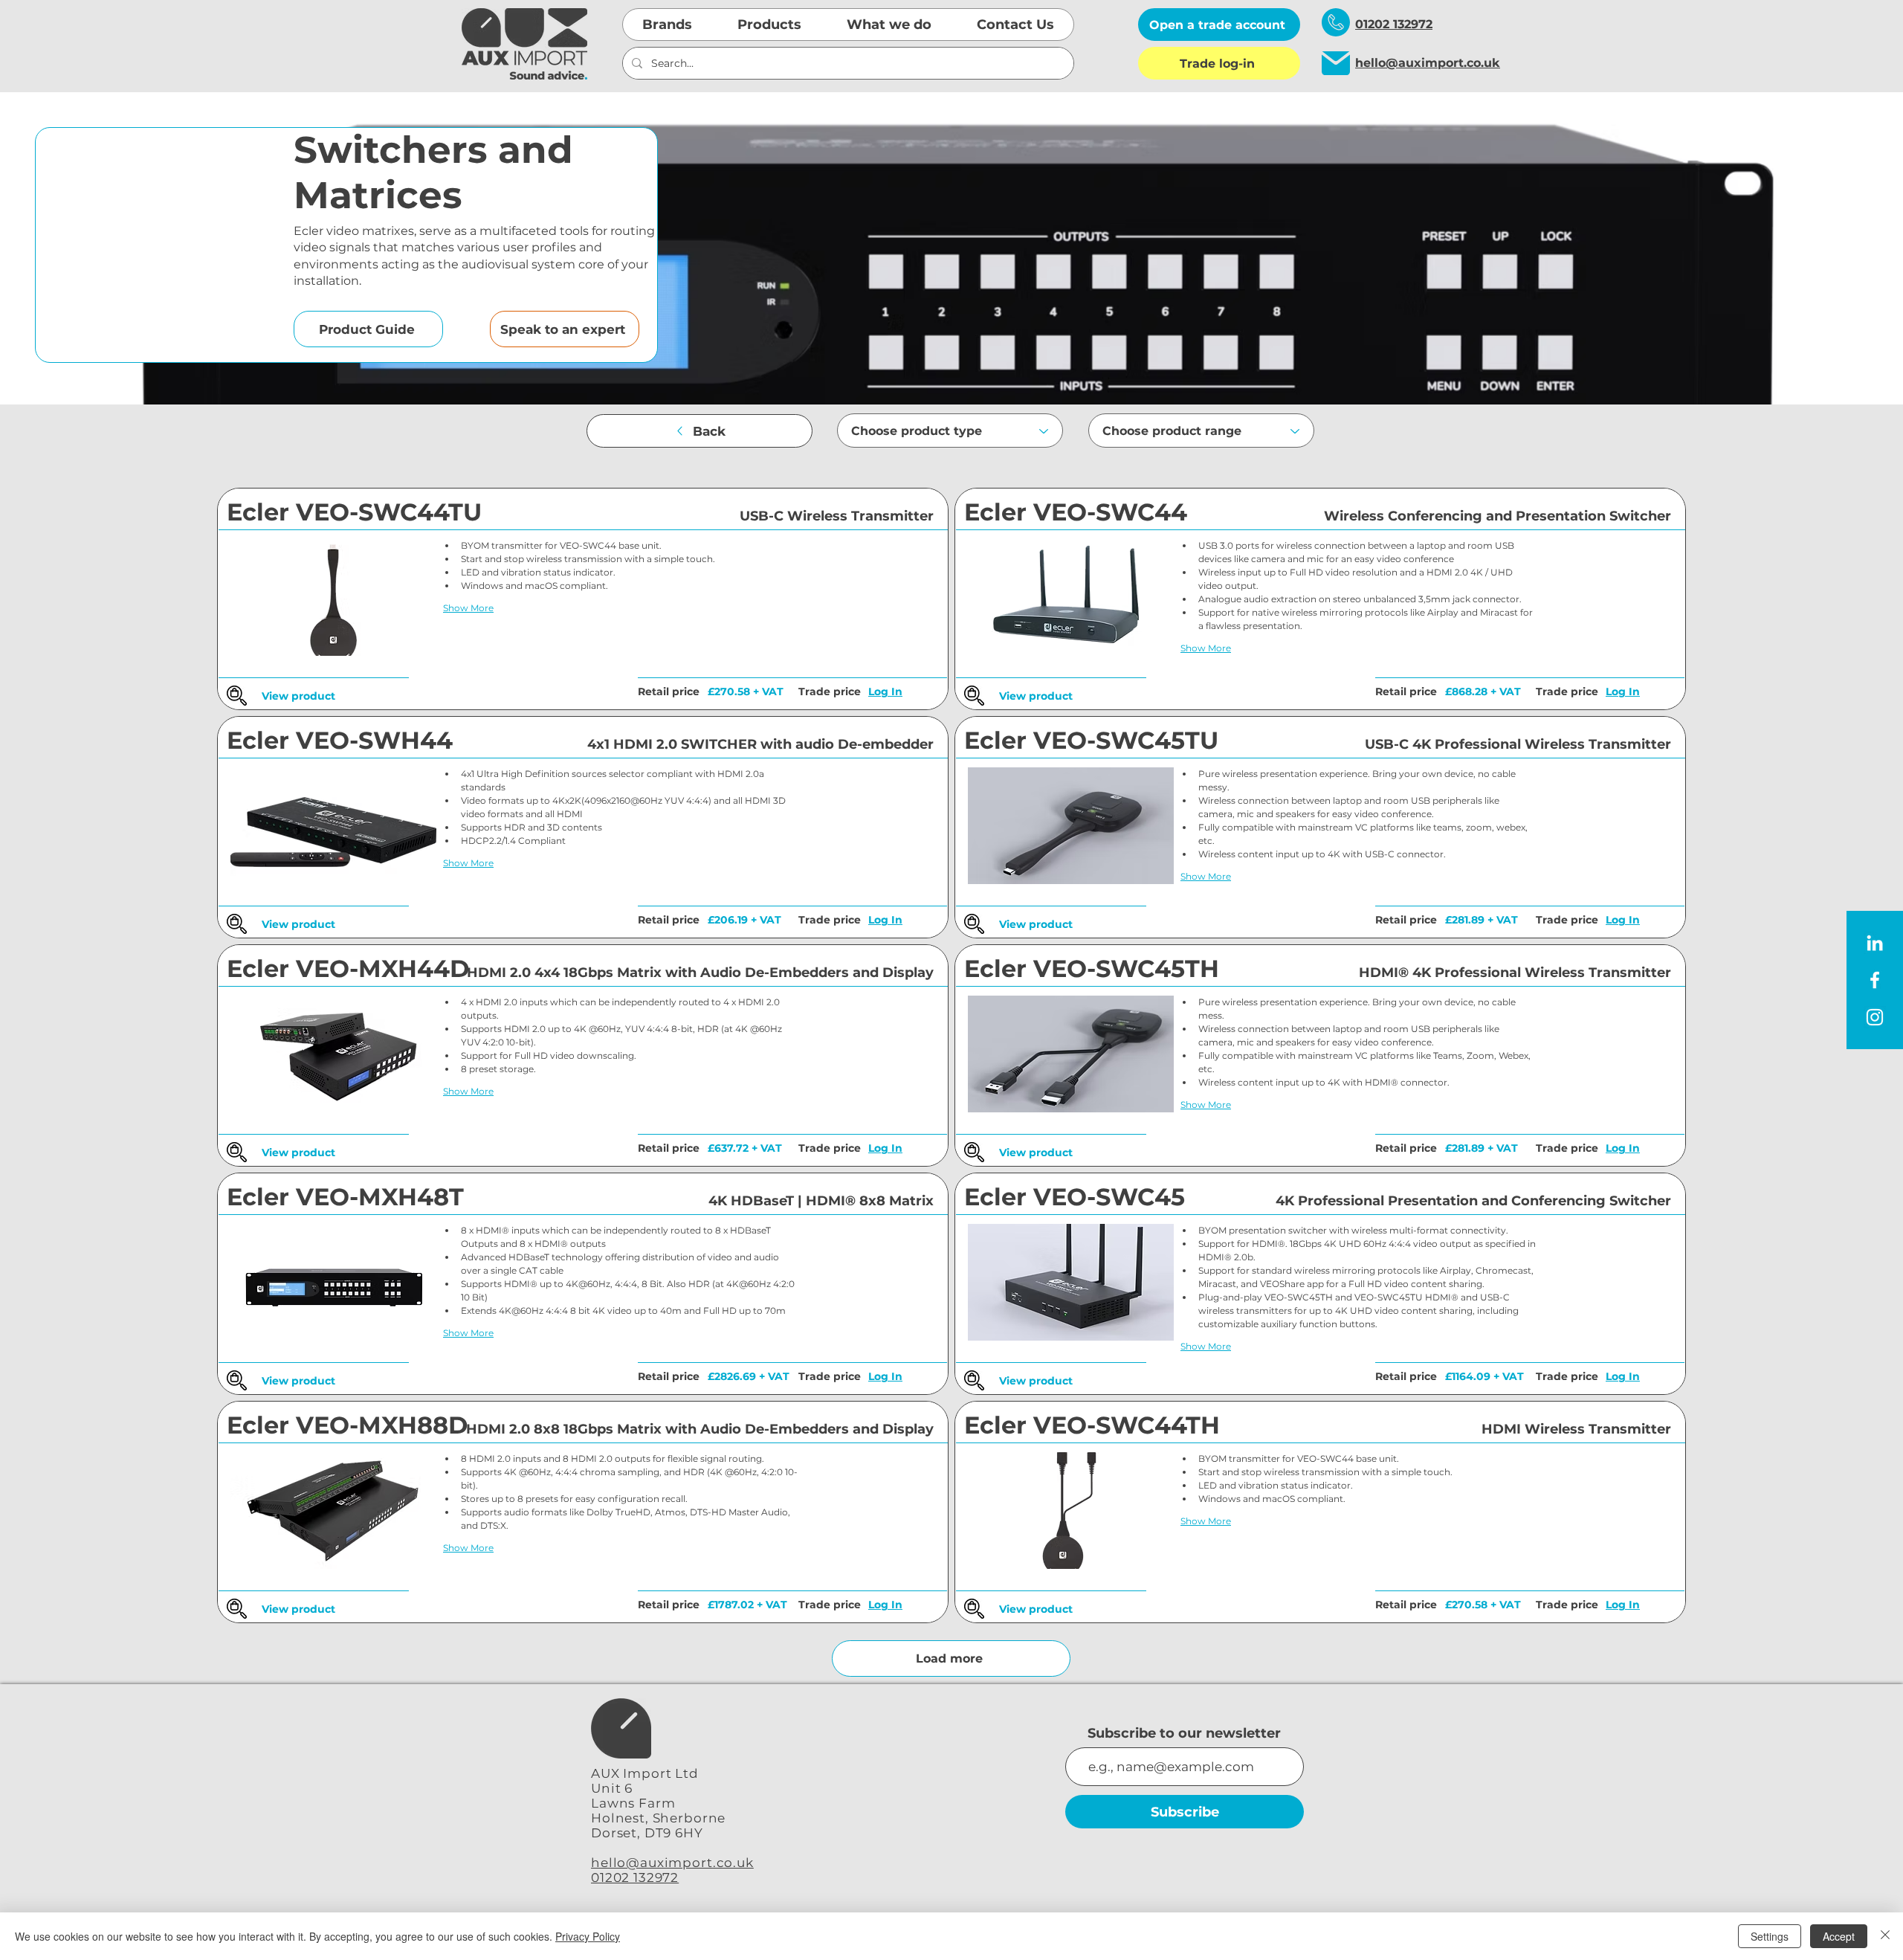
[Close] (1885, 1936)
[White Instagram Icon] (1875, 1017)
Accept (1839, 1936)
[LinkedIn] (1875, 943)
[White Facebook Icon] (1875, 980)
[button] (668, 25)
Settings (1770, 1936)
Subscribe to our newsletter (1184, 1733)
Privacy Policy (588, 1936)
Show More (468, 608)
